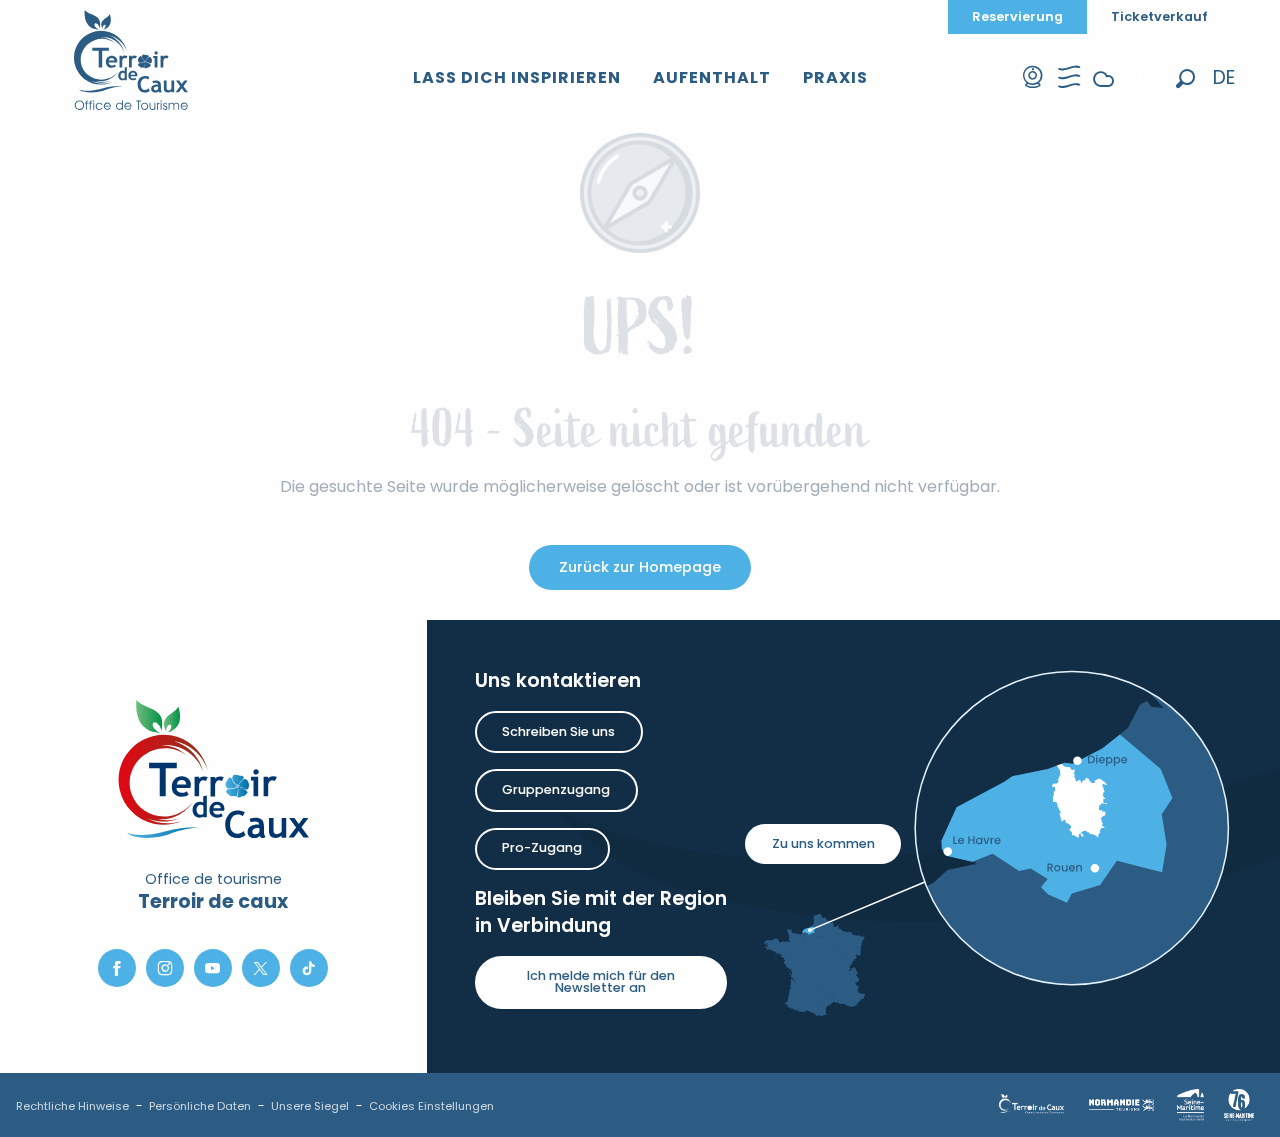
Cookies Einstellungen (431, 1106)
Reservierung (1017, 16)
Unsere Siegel (310, 1106)
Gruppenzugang (556, 789)
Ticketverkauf (1159, 16)
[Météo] (1104, 94)
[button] (1185, 78)
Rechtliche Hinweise (72, 1106)
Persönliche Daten (200, 1106)
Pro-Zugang (542, 847)
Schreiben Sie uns (558, 731)
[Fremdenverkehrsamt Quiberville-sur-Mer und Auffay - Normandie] (131, 60)
